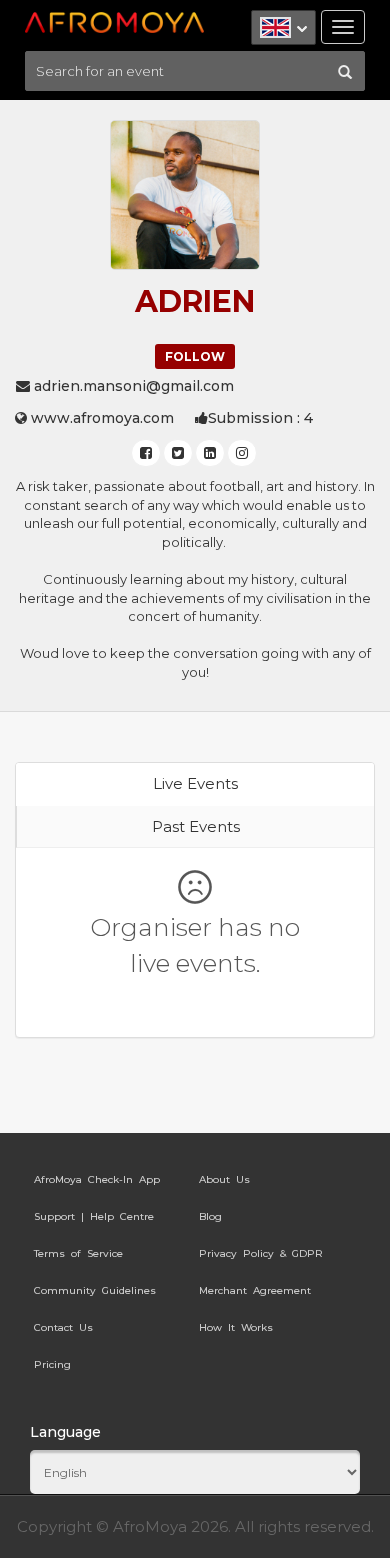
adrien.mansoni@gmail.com (132, 386)
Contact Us (63, 1327)
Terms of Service (78, 1253)
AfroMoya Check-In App (97, 1179)
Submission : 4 (260, 418)
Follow (195, 356)
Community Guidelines (95, 1290)
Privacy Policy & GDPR (261, 1253)
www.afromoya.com (100, 418)
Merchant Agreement (255, 1290)
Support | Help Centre (94, 1216)
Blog (210, 1216)
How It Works (236, 1327)
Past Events (196, 826)
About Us (224, 1179)
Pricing (52, 1364)
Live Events (195, 783)
